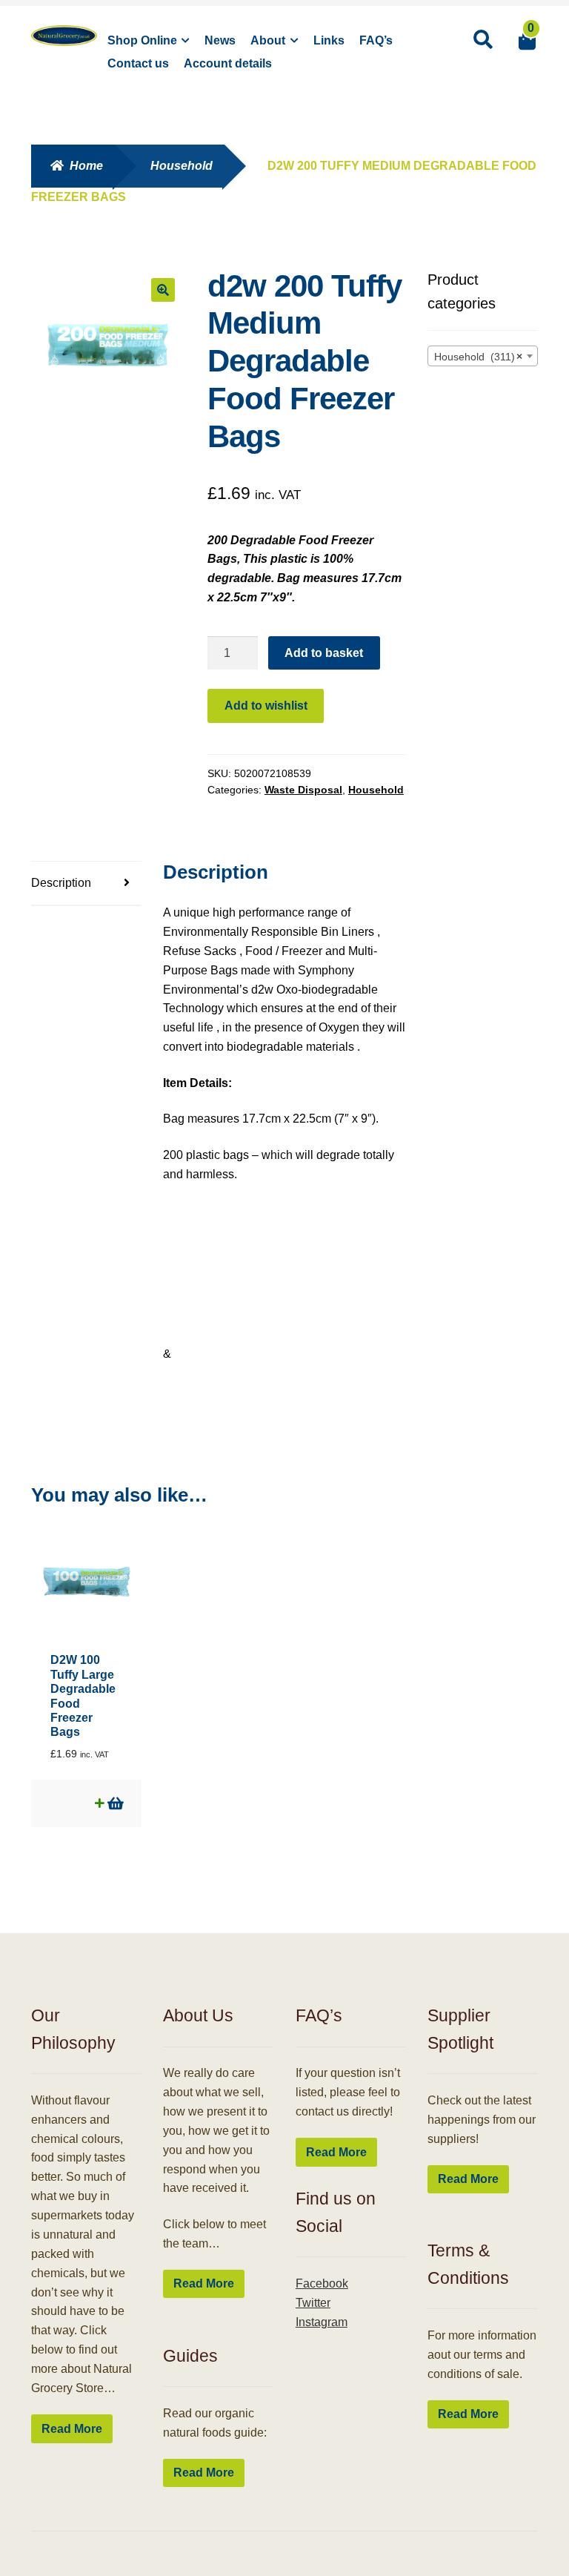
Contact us (138, 63)
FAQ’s (376, 40)
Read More (72, 2429)
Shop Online (142, 40)
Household (182, 166)
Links (329, 40)
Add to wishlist (266, 706)
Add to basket (324, 653)
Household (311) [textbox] (478, 357)
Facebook (322, 2283)
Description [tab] (61, 883)
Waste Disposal (303, 790)
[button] (163, 290)
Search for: (482, 40)
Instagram (322, 2322)
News (220, 40)
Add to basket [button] (114, 1803)
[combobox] (483, 356)
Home (86, 166)
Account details (228, 63)
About (268, 40)
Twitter (313, 2303)
